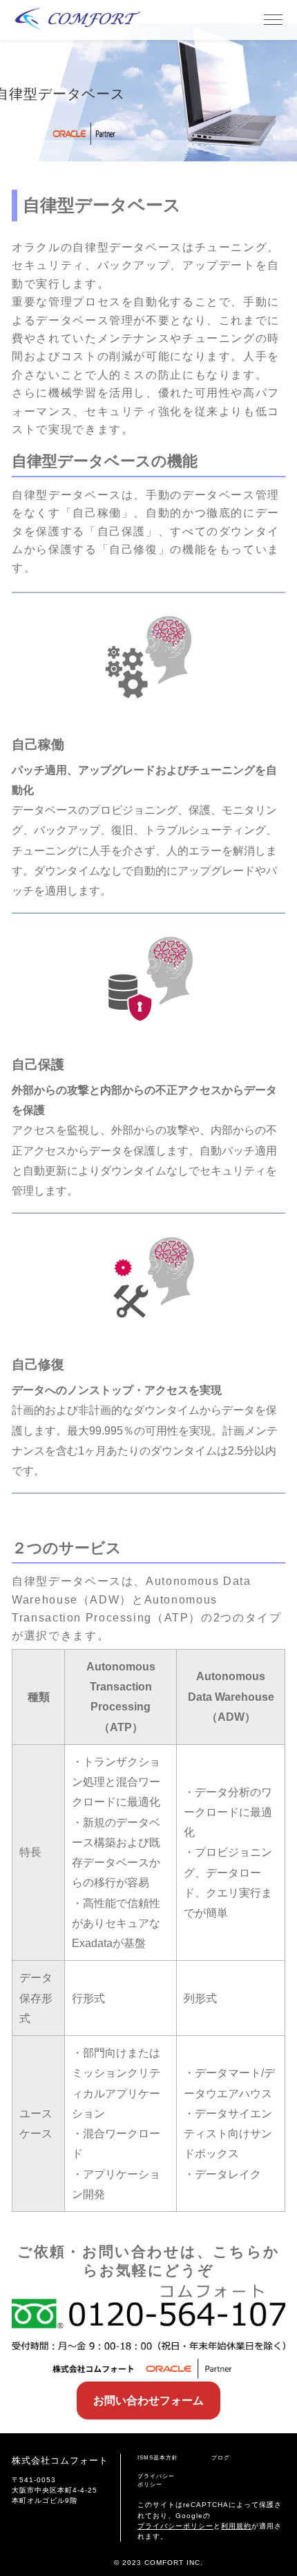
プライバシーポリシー (156, 2480)
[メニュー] (273, 20)
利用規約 (236, 2526)
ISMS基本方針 (158, 2458)
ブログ (221, 2458)
